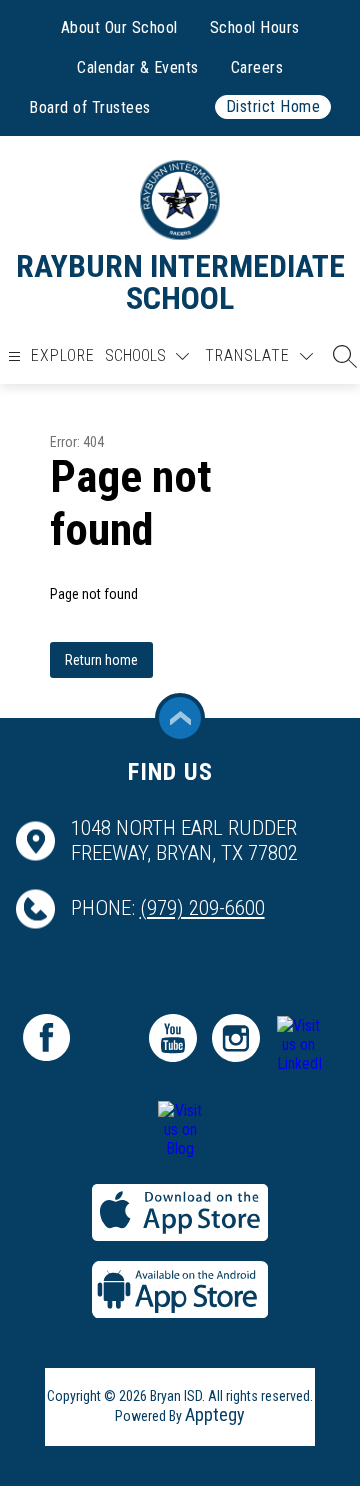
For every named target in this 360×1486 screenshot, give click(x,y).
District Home (273, 106)
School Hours (255, 27)
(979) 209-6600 (202, 908)
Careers (257, 67)
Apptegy (215, 1414)
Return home (101, 660)
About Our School (119, 27)
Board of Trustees (90, 107)
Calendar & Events (138, 67)
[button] (340, 356)
